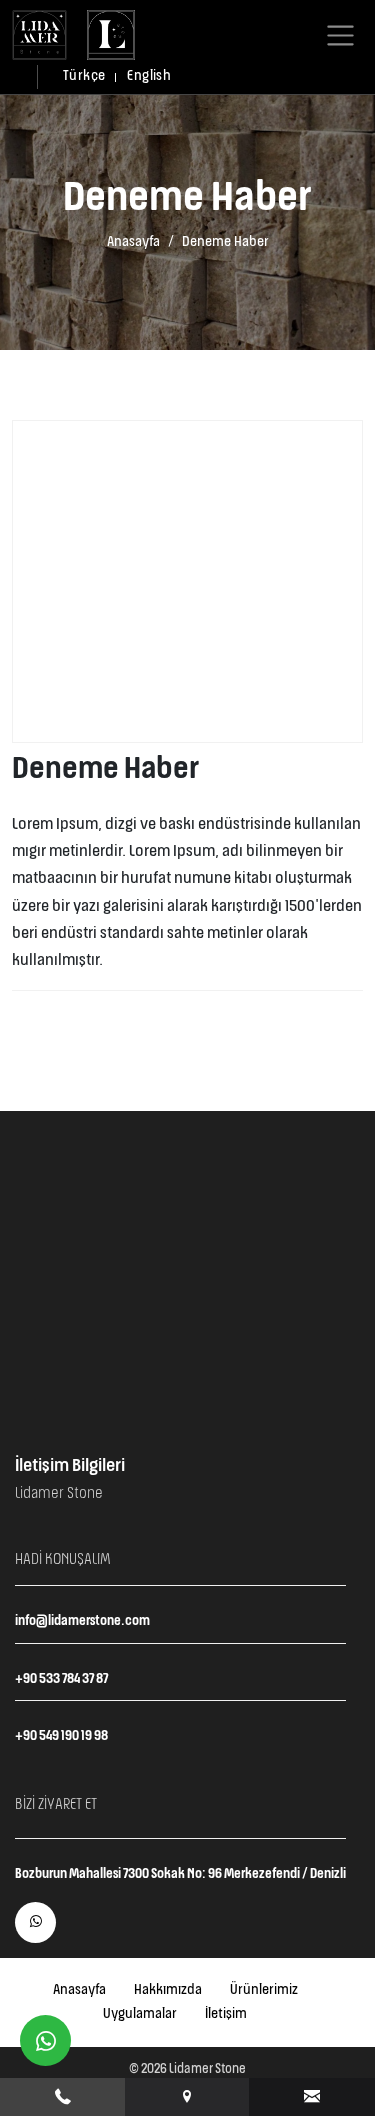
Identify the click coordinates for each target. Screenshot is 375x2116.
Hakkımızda (168, 1990)
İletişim (226, 2014)
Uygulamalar (140, 2014)
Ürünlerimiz (264, 1990)
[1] (340, 35)
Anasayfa (133, 242)
